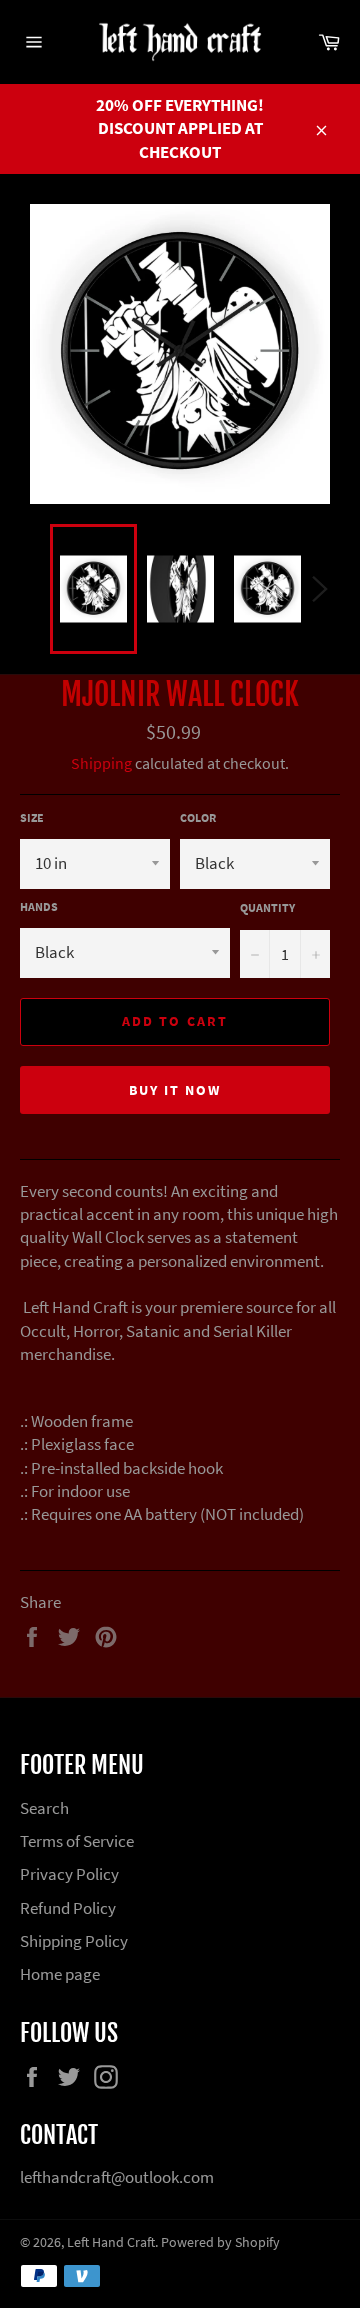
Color (198, 817)
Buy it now (175, 1090)
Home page (60, 1974)
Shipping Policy (74, 1941)
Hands (39, 906)
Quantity (267, 907)
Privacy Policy (69, 1874)
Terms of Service (77, 1841)
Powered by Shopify (220, 2242)
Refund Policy (68, 1908)
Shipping (101, 763)
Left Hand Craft (111, 2242)
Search (44, 1808)
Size (32, 817)
